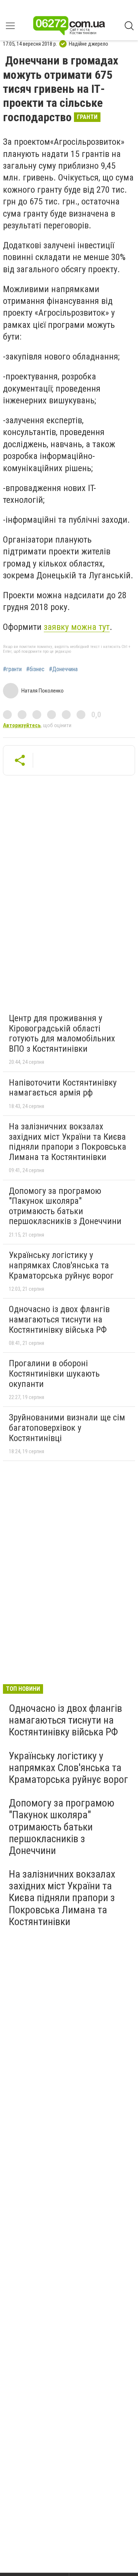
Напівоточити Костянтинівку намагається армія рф (63, 1088)
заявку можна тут (77, 627)
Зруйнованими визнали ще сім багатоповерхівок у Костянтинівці (67, 1428)
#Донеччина (63, 669)
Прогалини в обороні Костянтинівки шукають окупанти (54, 1373)
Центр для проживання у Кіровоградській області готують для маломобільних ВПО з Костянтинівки (62, 1033)
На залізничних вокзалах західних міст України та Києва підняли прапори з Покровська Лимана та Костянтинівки (68, 1142)
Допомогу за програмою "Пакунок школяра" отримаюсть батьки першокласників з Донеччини (65, 1206)
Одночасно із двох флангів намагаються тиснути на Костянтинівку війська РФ (59, 1319)
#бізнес (35, 669)
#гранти (12, 669)
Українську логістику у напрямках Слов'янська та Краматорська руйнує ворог (61, 1265)
